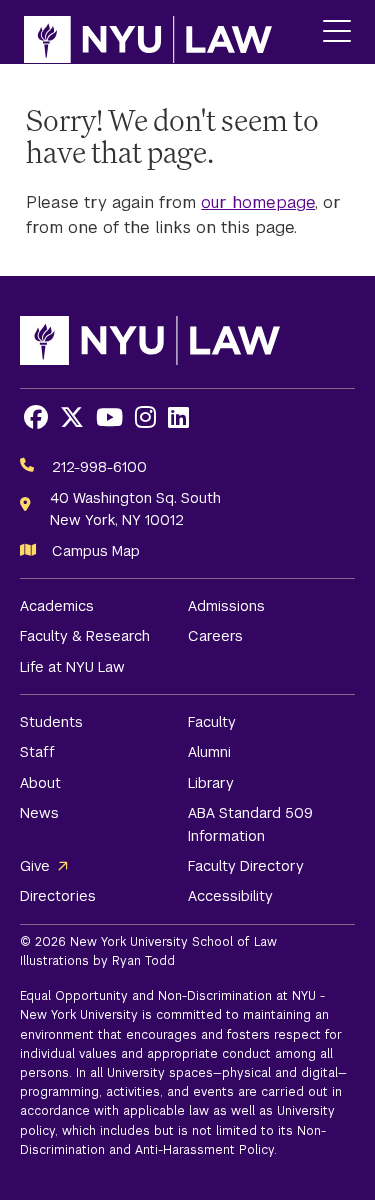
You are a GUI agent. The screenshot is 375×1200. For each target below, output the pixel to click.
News (39, 813)
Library (211, 783)
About (40, 783)
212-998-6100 (99, 467)
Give (35, 866)
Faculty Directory (246, 866)
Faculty (212, 722)
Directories (58, 896)
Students (51, 722)
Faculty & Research (85, 636)
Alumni (209, 752)
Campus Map (96, 551)
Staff (37, 752)
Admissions (226, 606)
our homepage (258, 202)
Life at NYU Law (72, 667)
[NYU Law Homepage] (148, 32)
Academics (57, 606)
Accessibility (230, 896)
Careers (215, 636)
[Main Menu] (337, 32)
